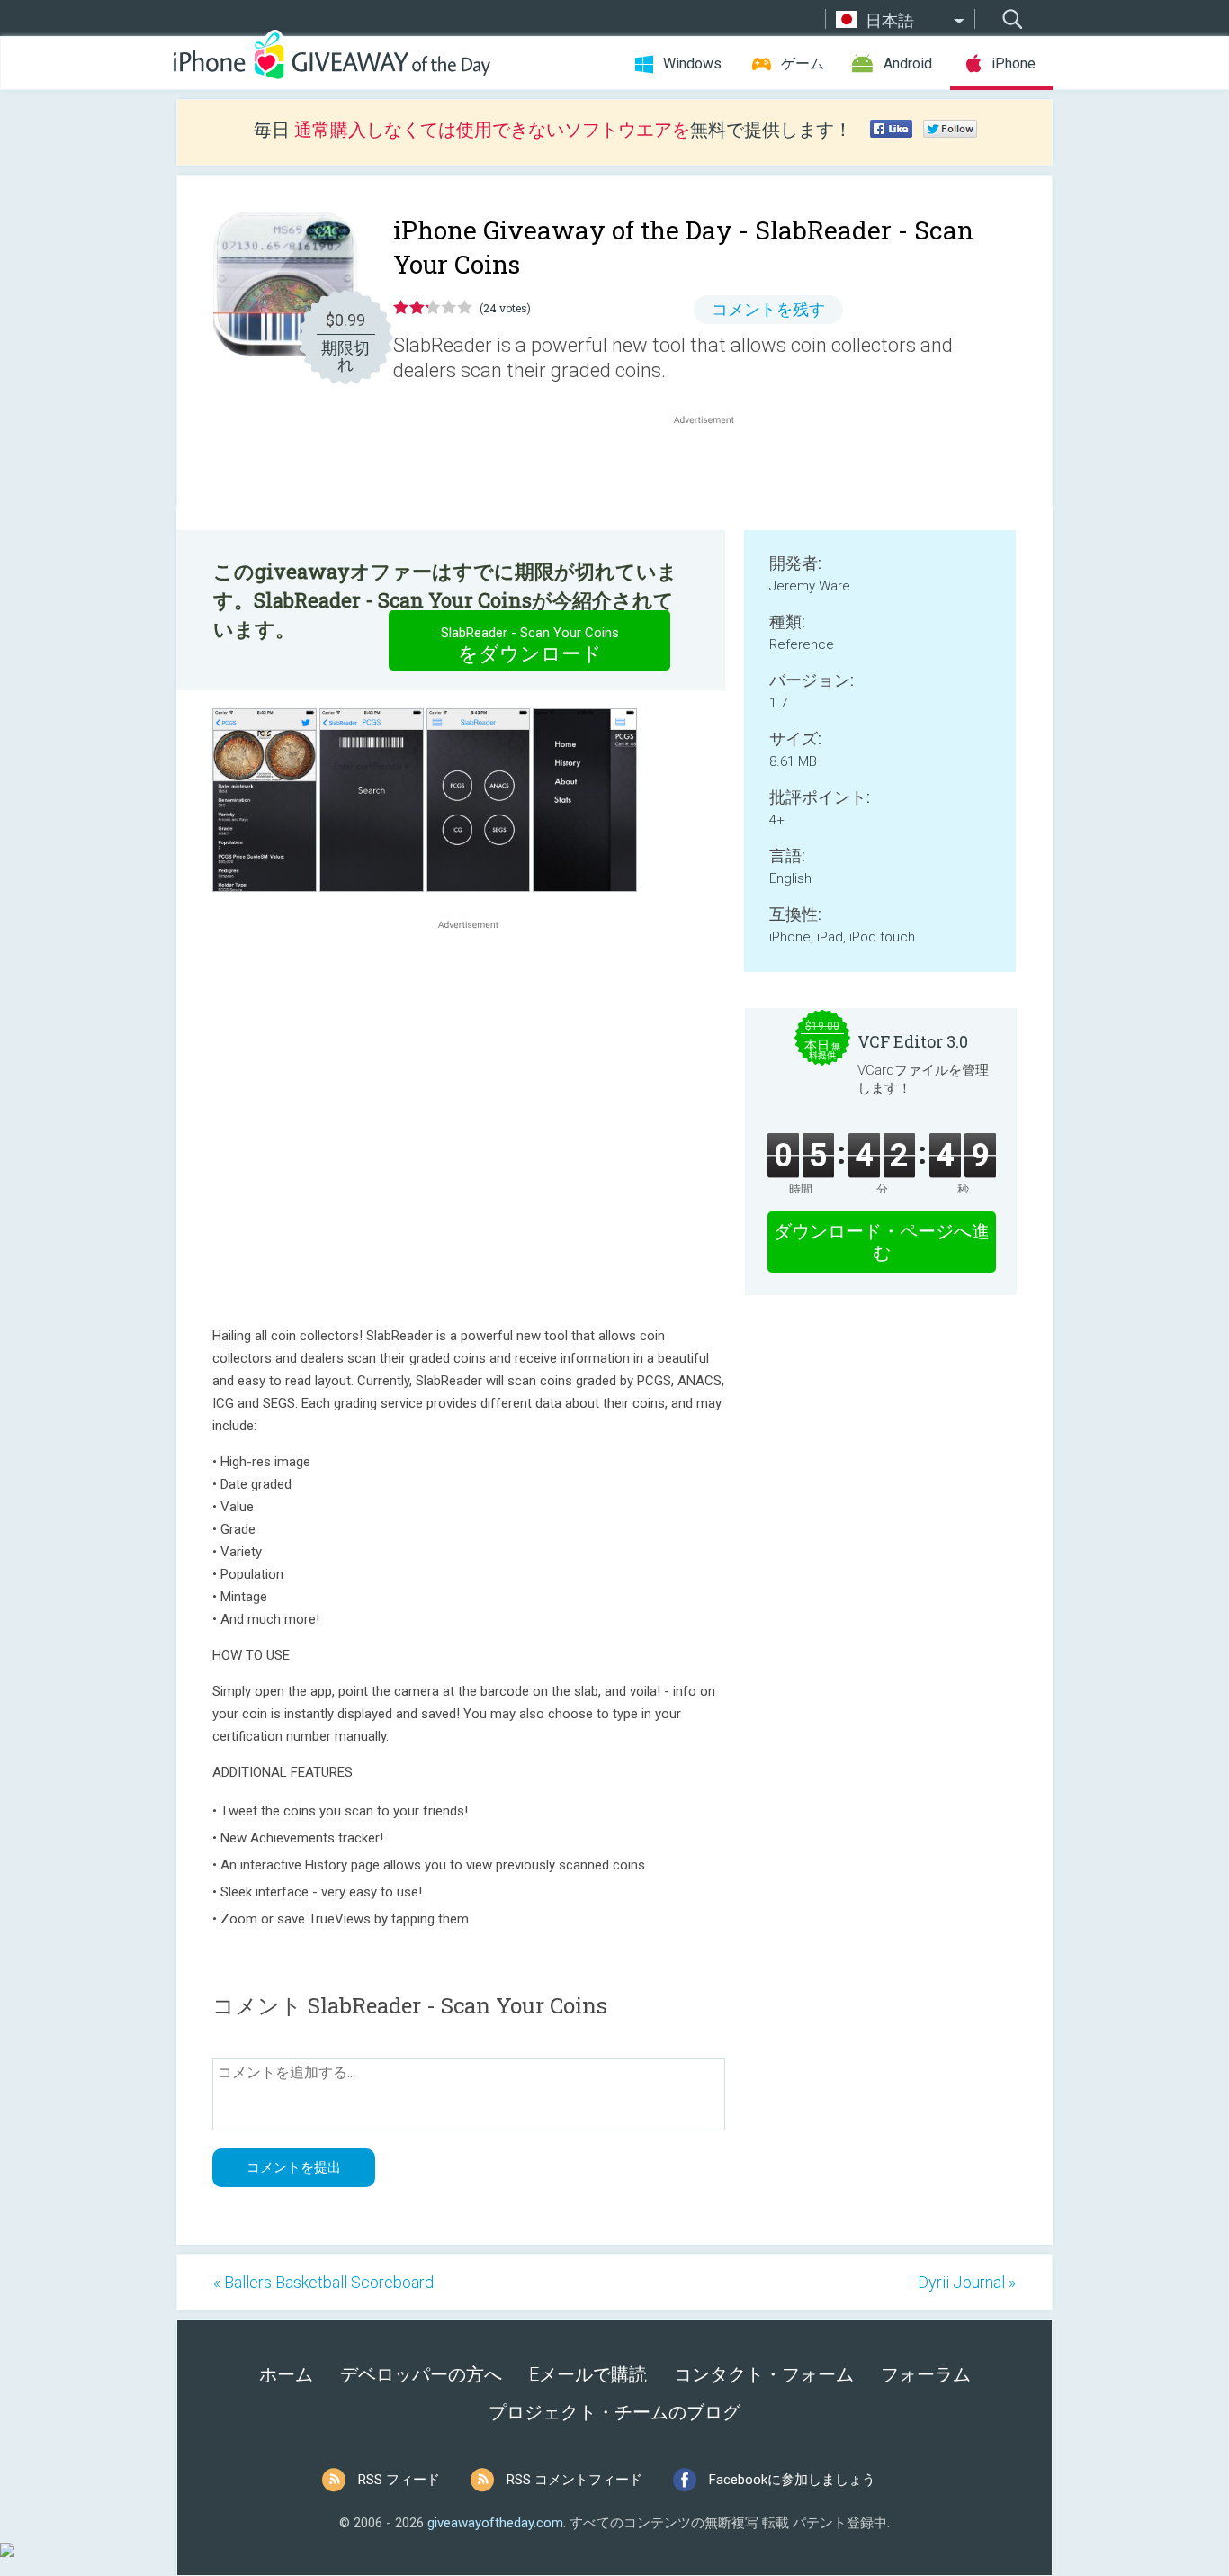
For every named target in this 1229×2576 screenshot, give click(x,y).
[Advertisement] (713, 472)
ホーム (286, 2374)
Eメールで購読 (588, 2374)
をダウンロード (530, 645)
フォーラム (926, 2374)
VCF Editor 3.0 (913, 1041)
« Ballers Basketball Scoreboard (323, 2282)
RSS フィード (399, 2480)
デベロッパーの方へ (421, 2374)
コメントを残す (768, 309)
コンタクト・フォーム (764, 2374)
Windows (692, 63)
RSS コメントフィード (574, 2480)
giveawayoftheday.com (495, 2523)
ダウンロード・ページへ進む (882, 1242)
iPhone (1014, 63)
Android (908, 63)
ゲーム (803, 63)
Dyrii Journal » (967, 2282)
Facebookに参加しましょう (792, 2480)
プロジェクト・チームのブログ (614, 2412)
